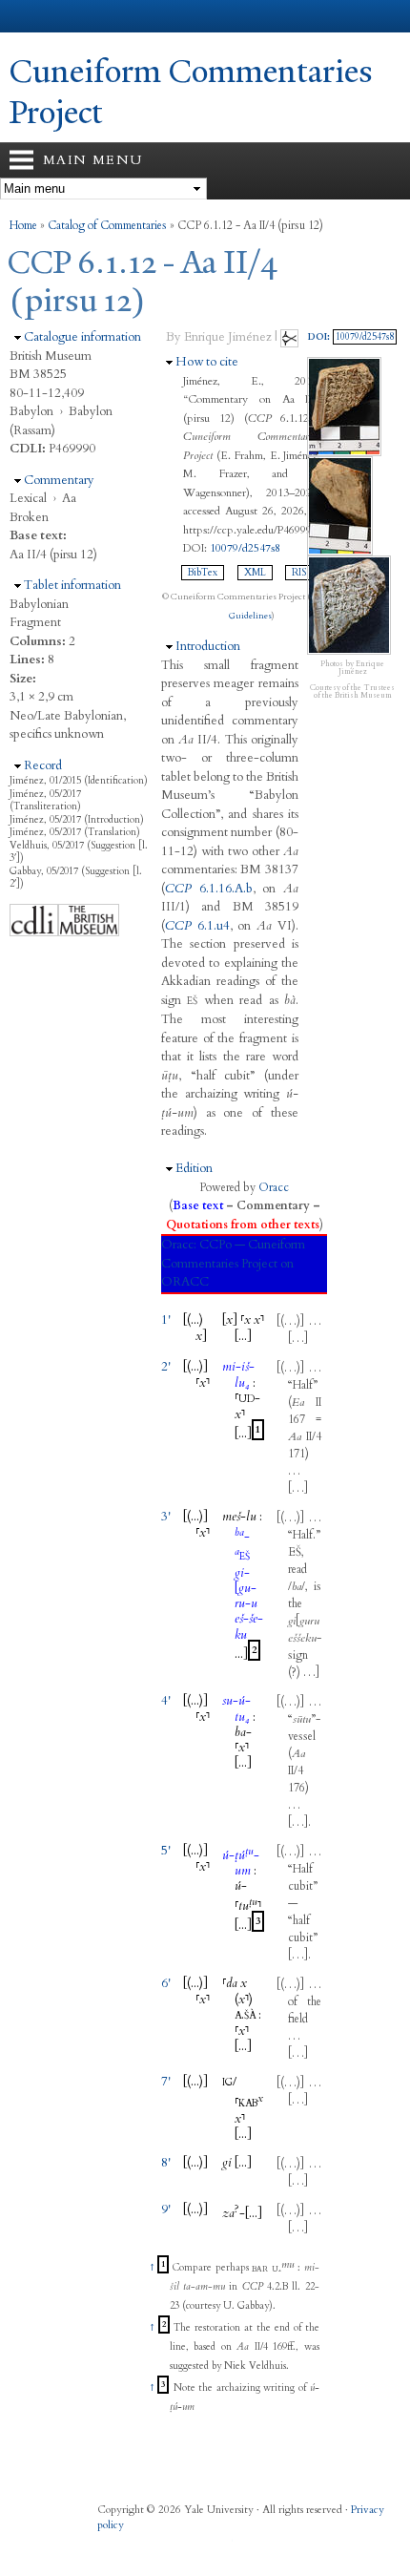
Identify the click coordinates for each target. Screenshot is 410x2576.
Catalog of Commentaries (107, 225)
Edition (194, 1168)
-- (238, 1374)
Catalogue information (82, 337)
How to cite (207, 362)
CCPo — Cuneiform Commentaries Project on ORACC (233, 1263)
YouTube (221, 2545)
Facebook (110, 2545)
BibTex (203, 573)
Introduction (208, 646)
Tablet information (72, 585)
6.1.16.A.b (209, 889)
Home (23, 225)
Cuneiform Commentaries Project (191, 92)
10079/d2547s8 (245, 548)
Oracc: (179, 1245)
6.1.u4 (197, 926)
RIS (299, 573)
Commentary (59, 480)
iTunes (184, 2545)
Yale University (32, 16)
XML (255, 573)
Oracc (274, 1187)
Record (43, 765)
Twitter (147, 2545)
